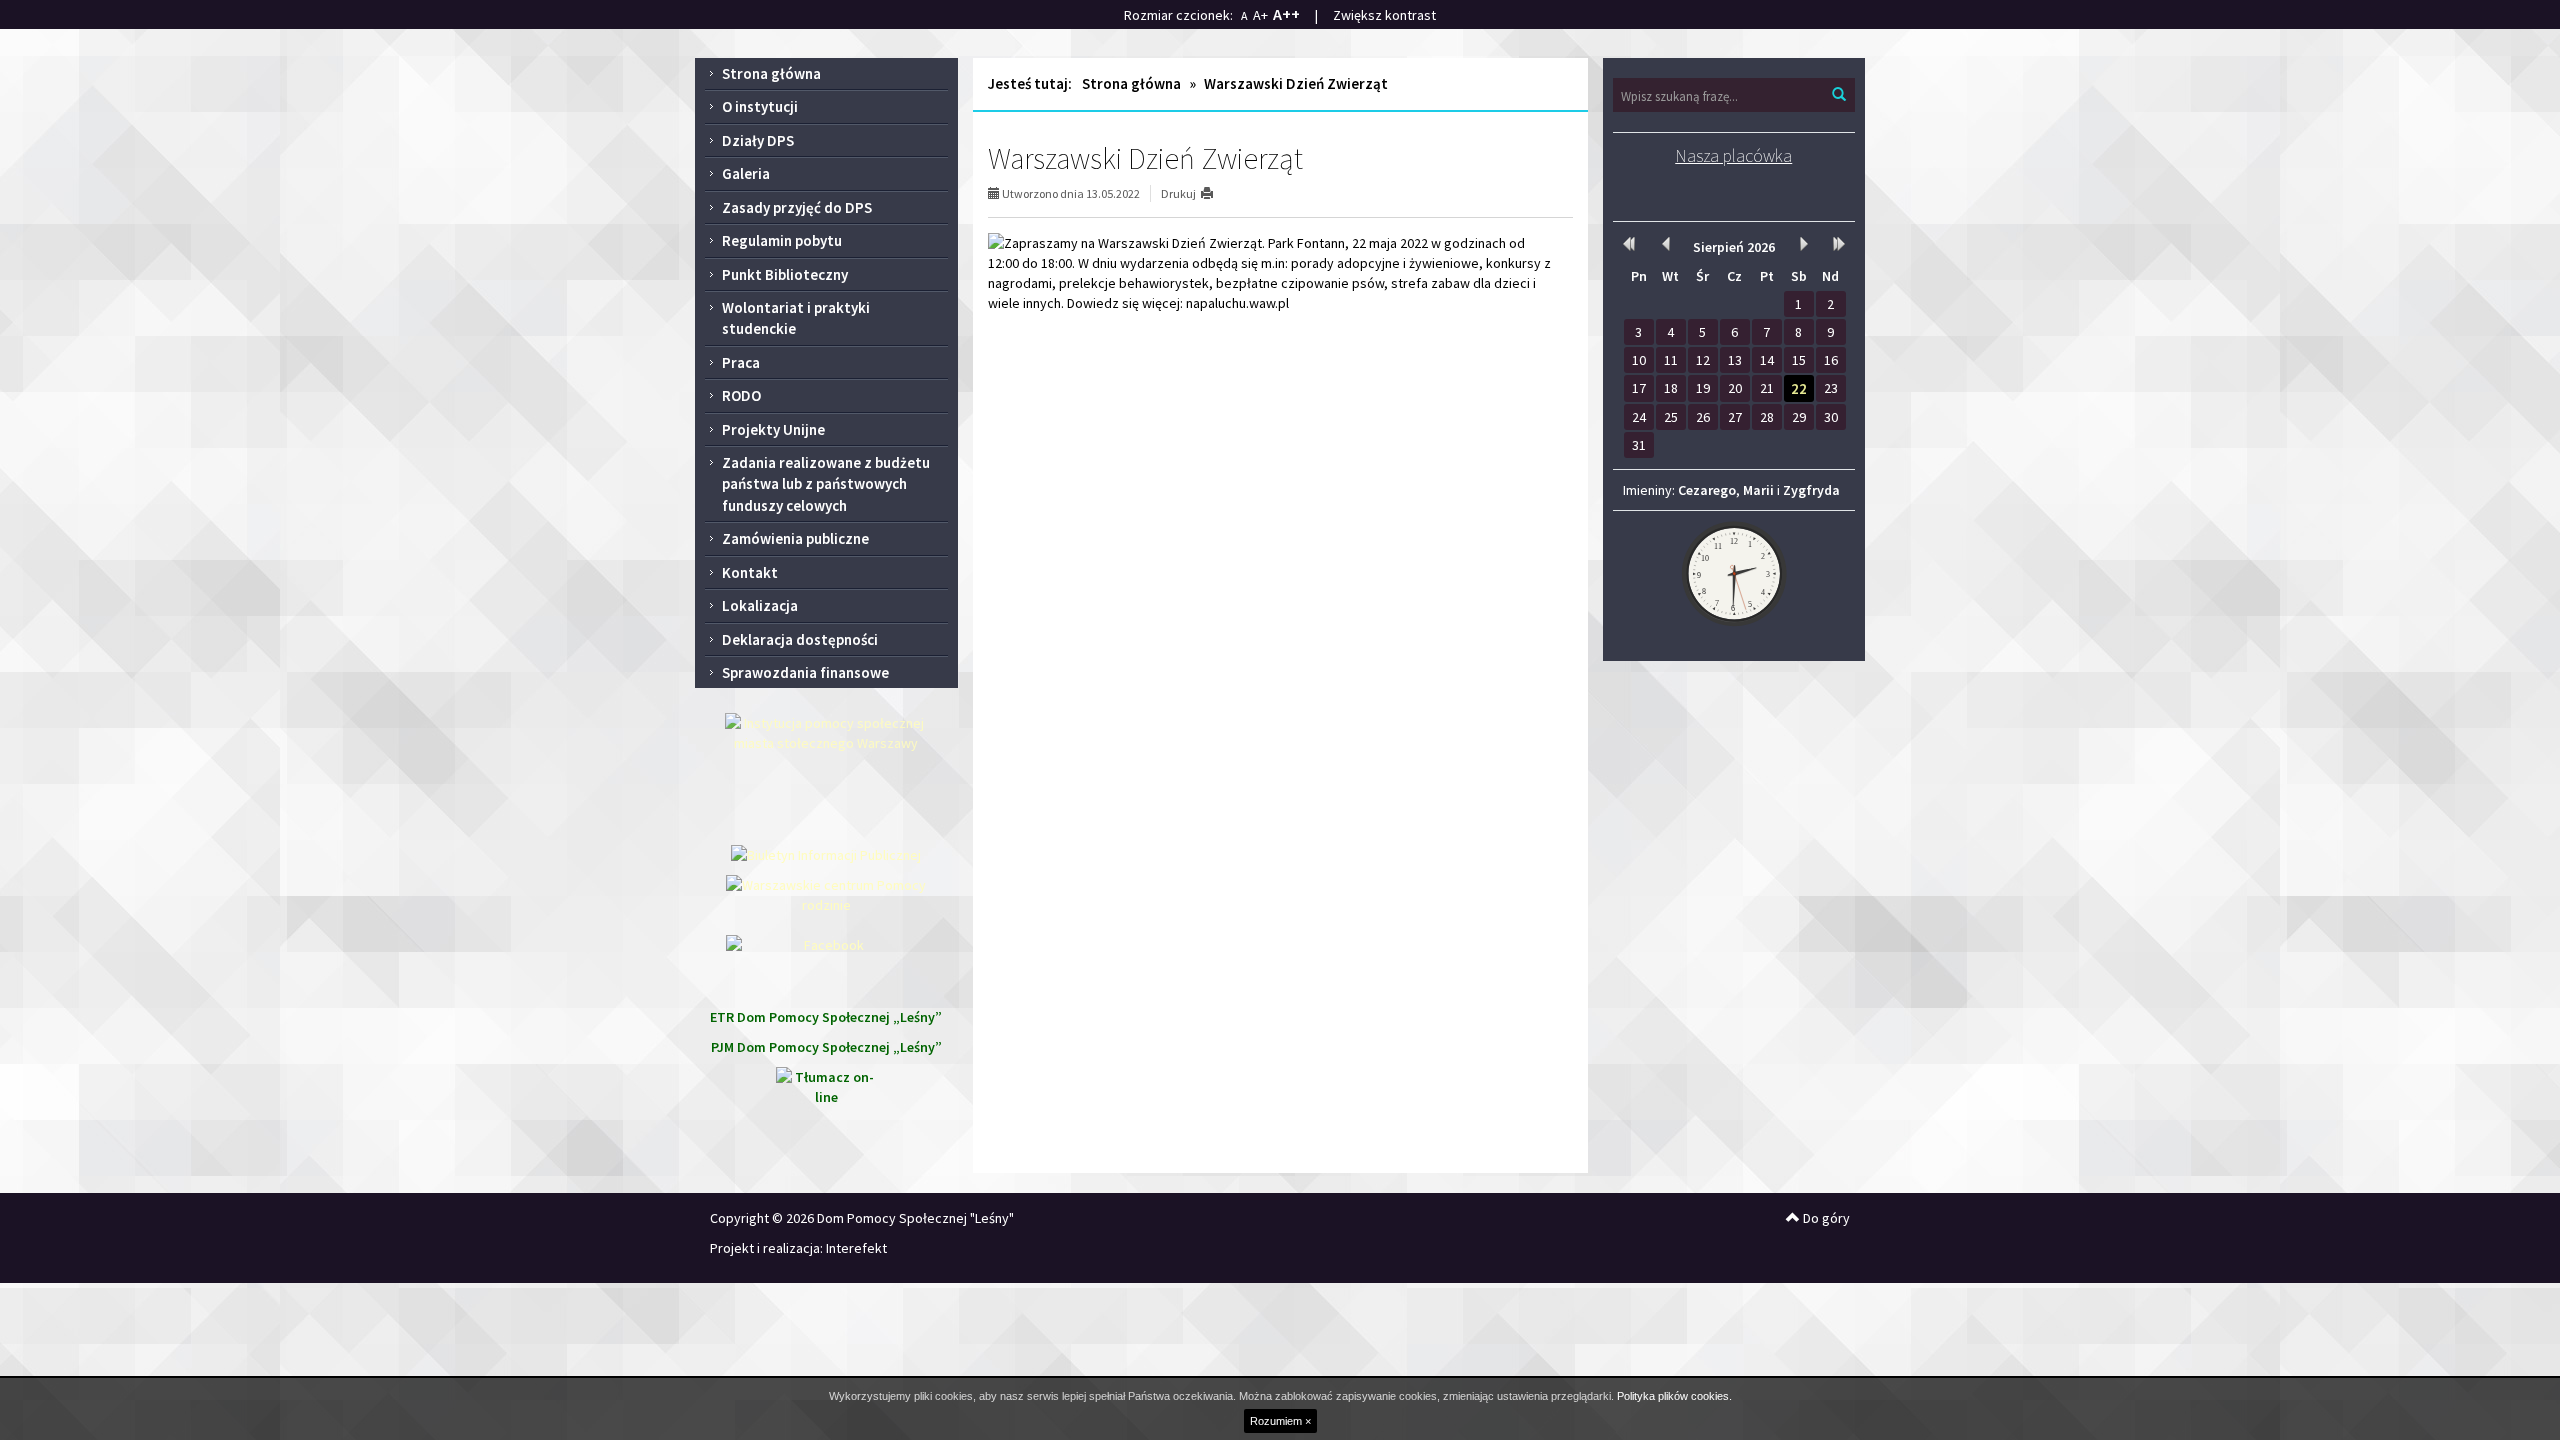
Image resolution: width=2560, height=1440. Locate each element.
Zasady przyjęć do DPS (797, 207)
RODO (741, 395)
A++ (1286, 14)
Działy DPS (758, 140)
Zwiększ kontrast (1384, 15)
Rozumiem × (1280, 1421)
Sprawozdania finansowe (805, 672)
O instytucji (760, 106)
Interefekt (856, 1248)
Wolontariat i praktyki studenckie (796, 318)
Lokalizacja (760, 605)
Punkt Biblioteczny (785, 274)
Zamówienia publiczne (795, 538)
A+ (1260, 15)
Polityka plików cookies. (1674, 1396)
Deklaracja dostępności (800, 639)
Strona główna (771, 73)
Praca (741, 362)
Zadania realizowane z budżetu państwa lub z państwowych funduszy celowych (826, 484)
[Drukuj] (1215, 193)
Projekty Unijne (773, 429)
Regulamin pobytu (782, 240)
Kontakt (750, 572)
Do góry (1825, 1218)
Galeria (746, 173)
